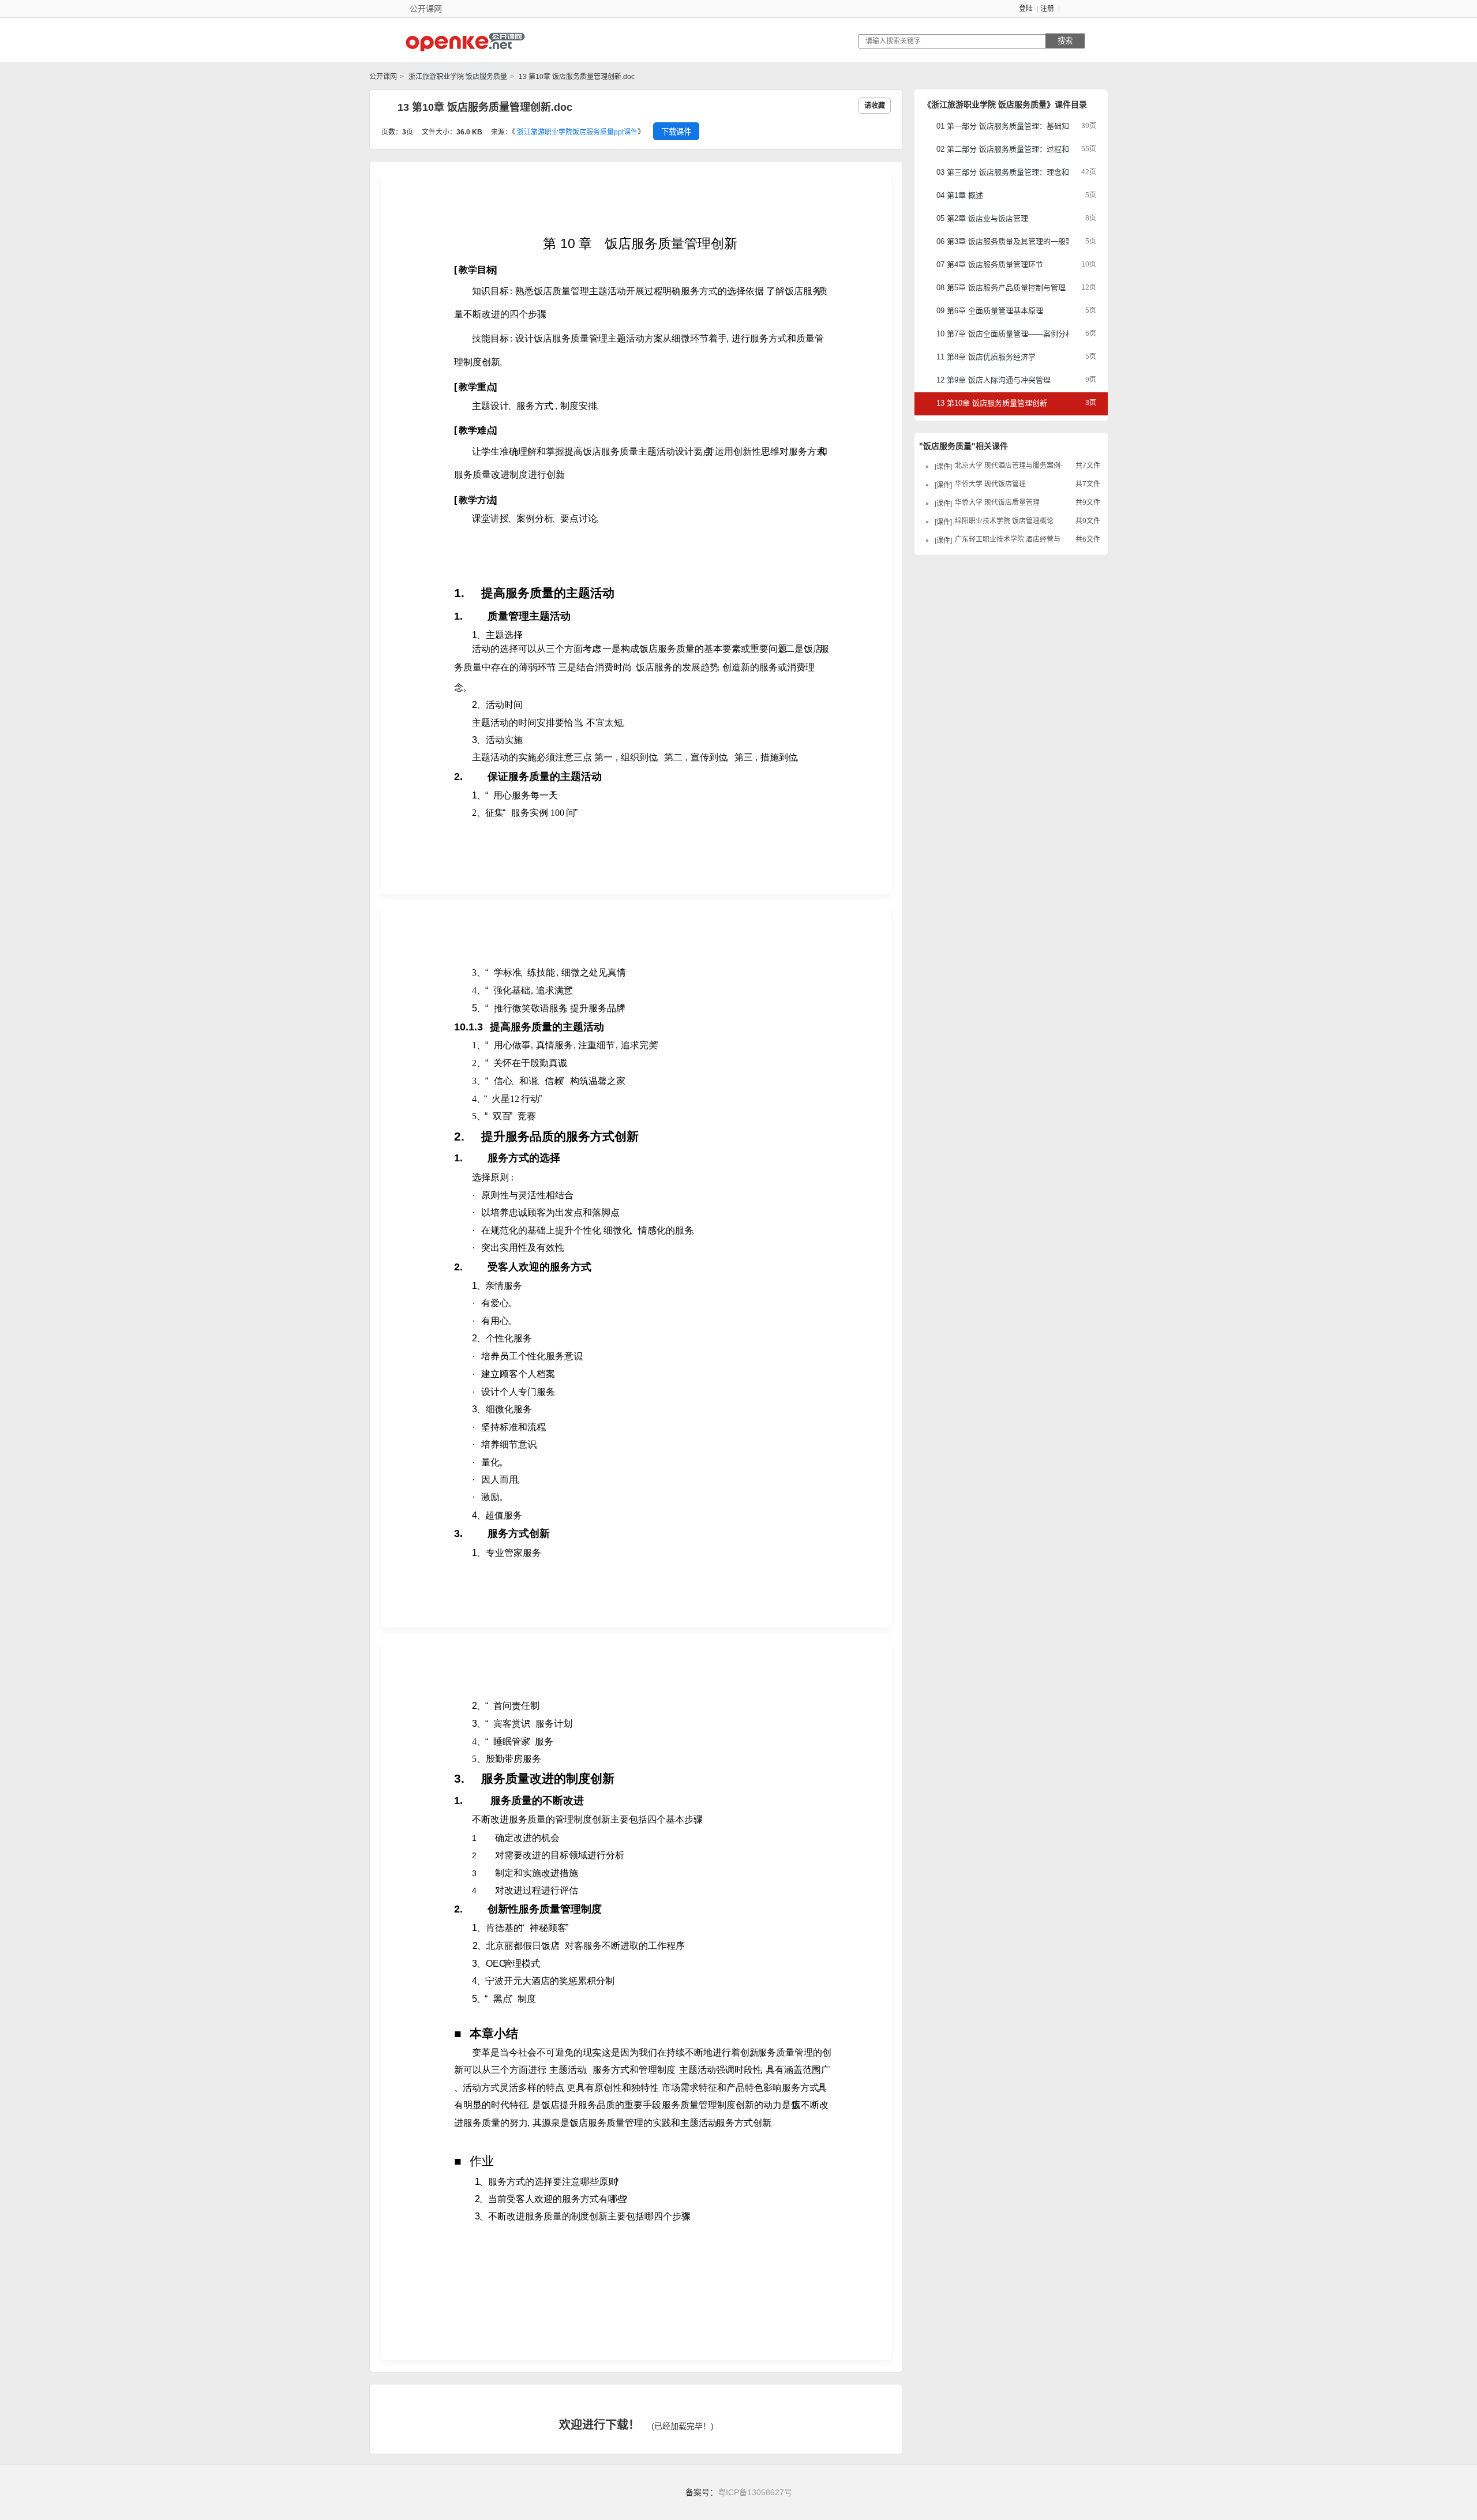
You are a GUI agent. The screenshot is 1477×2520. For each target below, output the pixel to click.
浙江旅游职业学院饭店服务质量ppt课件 (577, 132)
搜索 (1065, 41)
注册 (1047, 9)
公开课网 (383, 77)
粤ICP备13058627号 (755, 2492)
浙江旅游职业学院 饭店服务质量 (457, 77)
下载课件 (676, 132)
